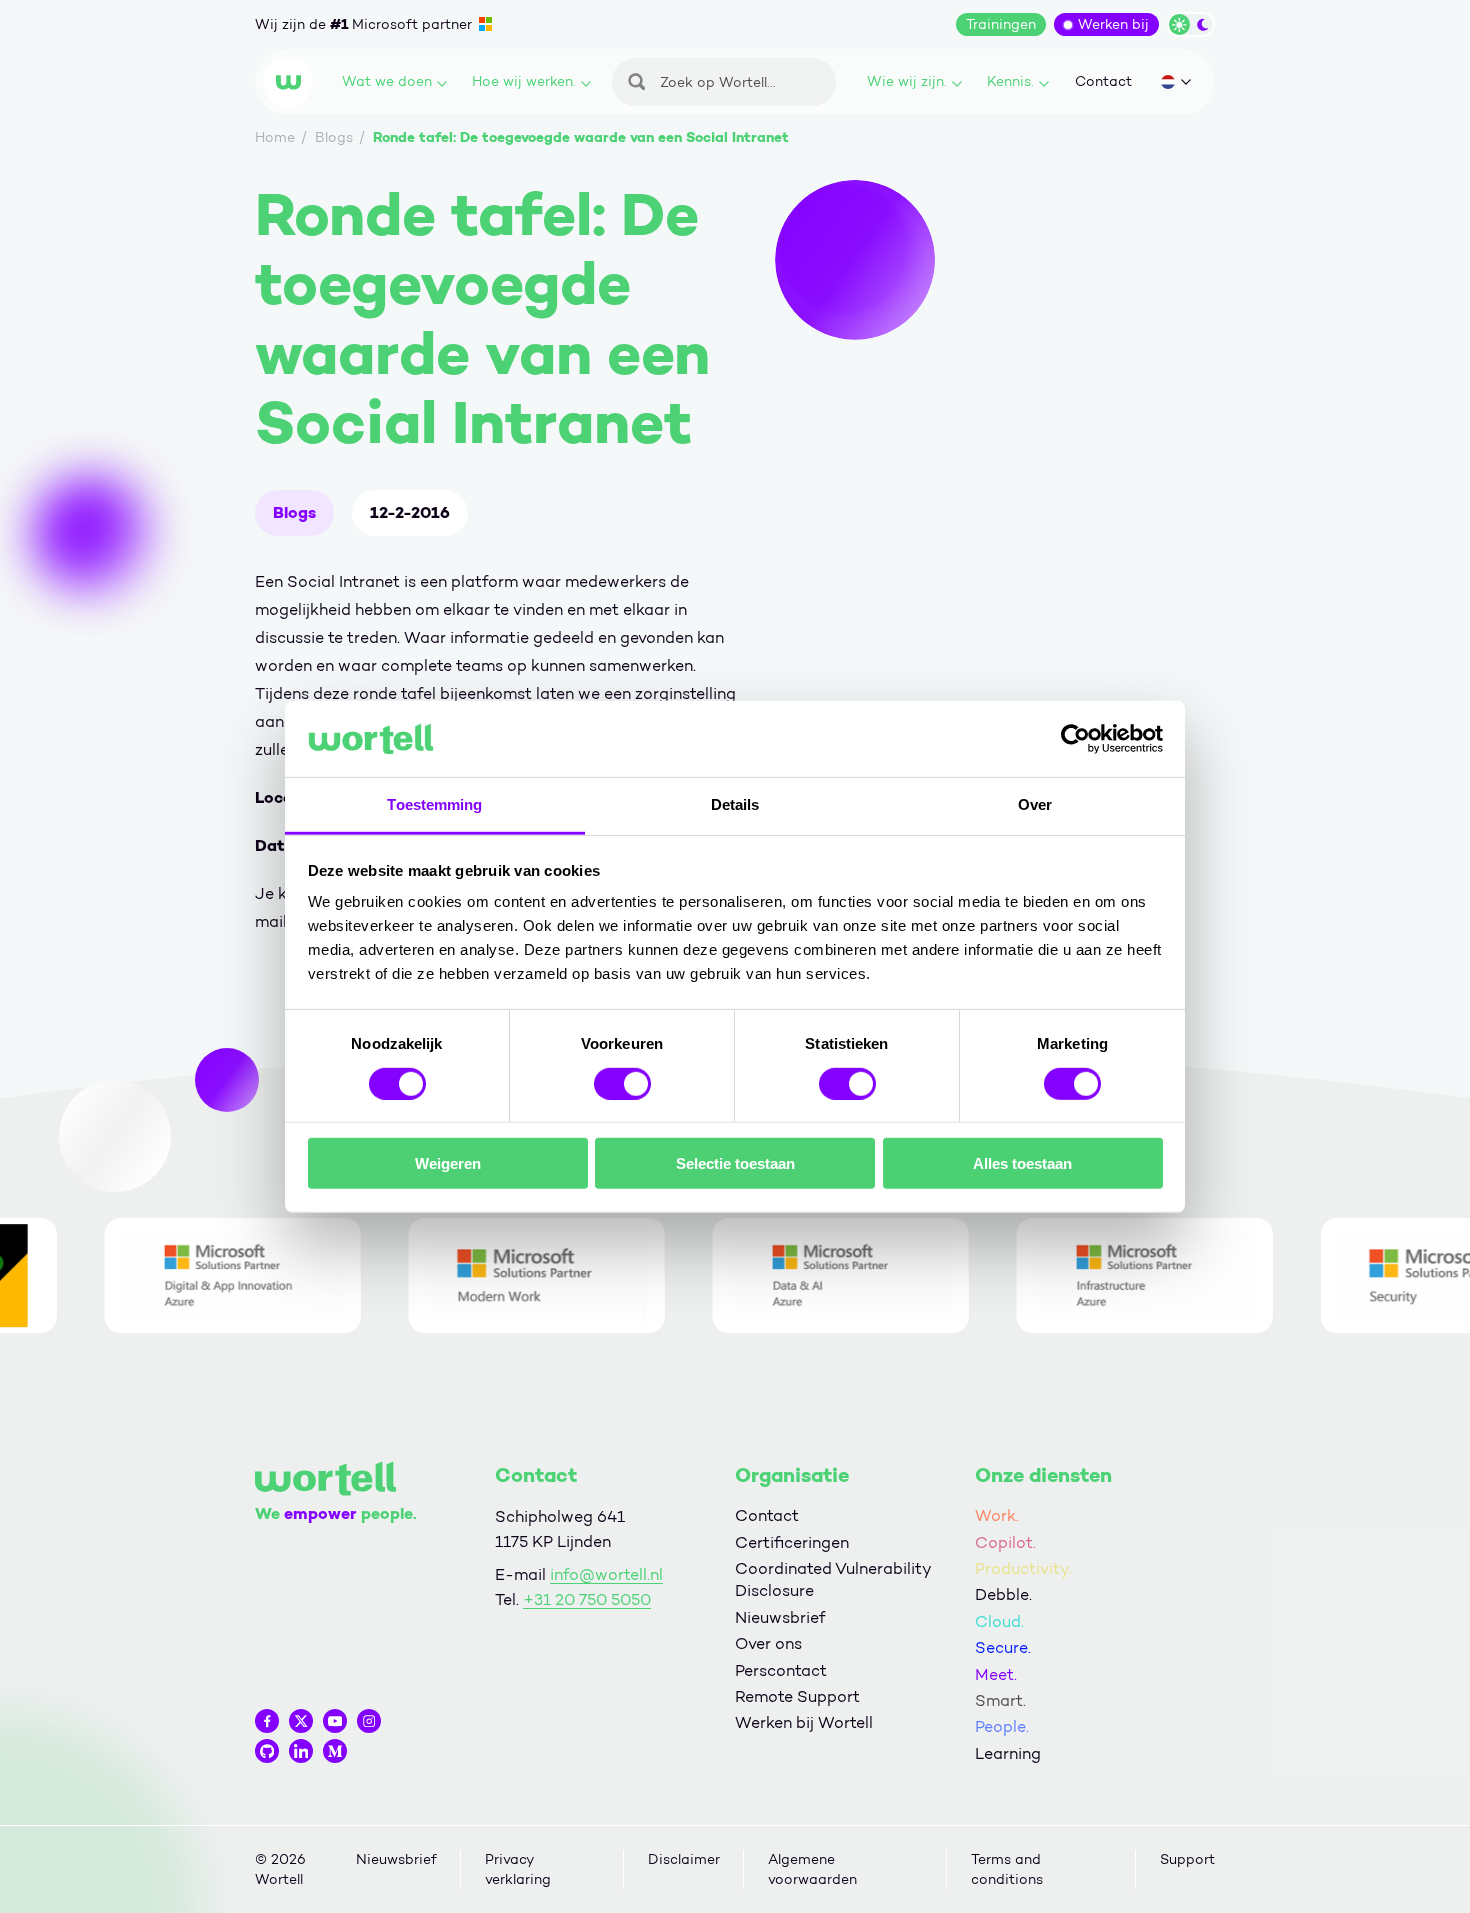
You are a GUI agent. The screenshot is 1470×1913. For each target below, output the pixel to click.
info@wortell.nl (606, 1574)
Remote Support (797, 1696)
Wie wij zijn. (907, 81)
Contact (1103, 81)
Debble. (1003, 1594)
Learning (1008, 1753)
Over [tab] (1035, 804)
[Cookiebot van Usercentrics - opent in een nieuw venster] (1075, 739)
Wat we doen (387, 81)
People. (1002, 1726)
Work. (997, 1515)
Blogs (294, 512)
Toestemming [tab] (434, 804)
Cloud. (999, 1621)
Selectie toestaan (735, 1163)
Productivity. (1023, 1568)
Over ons (768, 1643)
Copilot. (1005, 1542)
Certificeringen (792, 1542)
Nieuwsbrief (780, 1617)
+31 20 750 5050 (587, 1599)
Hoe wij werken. (524, 81)
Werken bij (1113, 24)
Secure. (1003, 1647)
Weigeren (448, 1163)
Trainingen (1001, 24)
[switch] (622, 1083)
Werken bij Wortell (804, 1722)
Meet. (996, 1674)
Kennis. (1010, 81)
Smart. (1000, 1700)
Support (1187, 1859)
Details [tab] (735, 804)
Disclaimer (684, 1859)
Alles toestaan (1022, 1163)
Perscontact (781, 1670)
